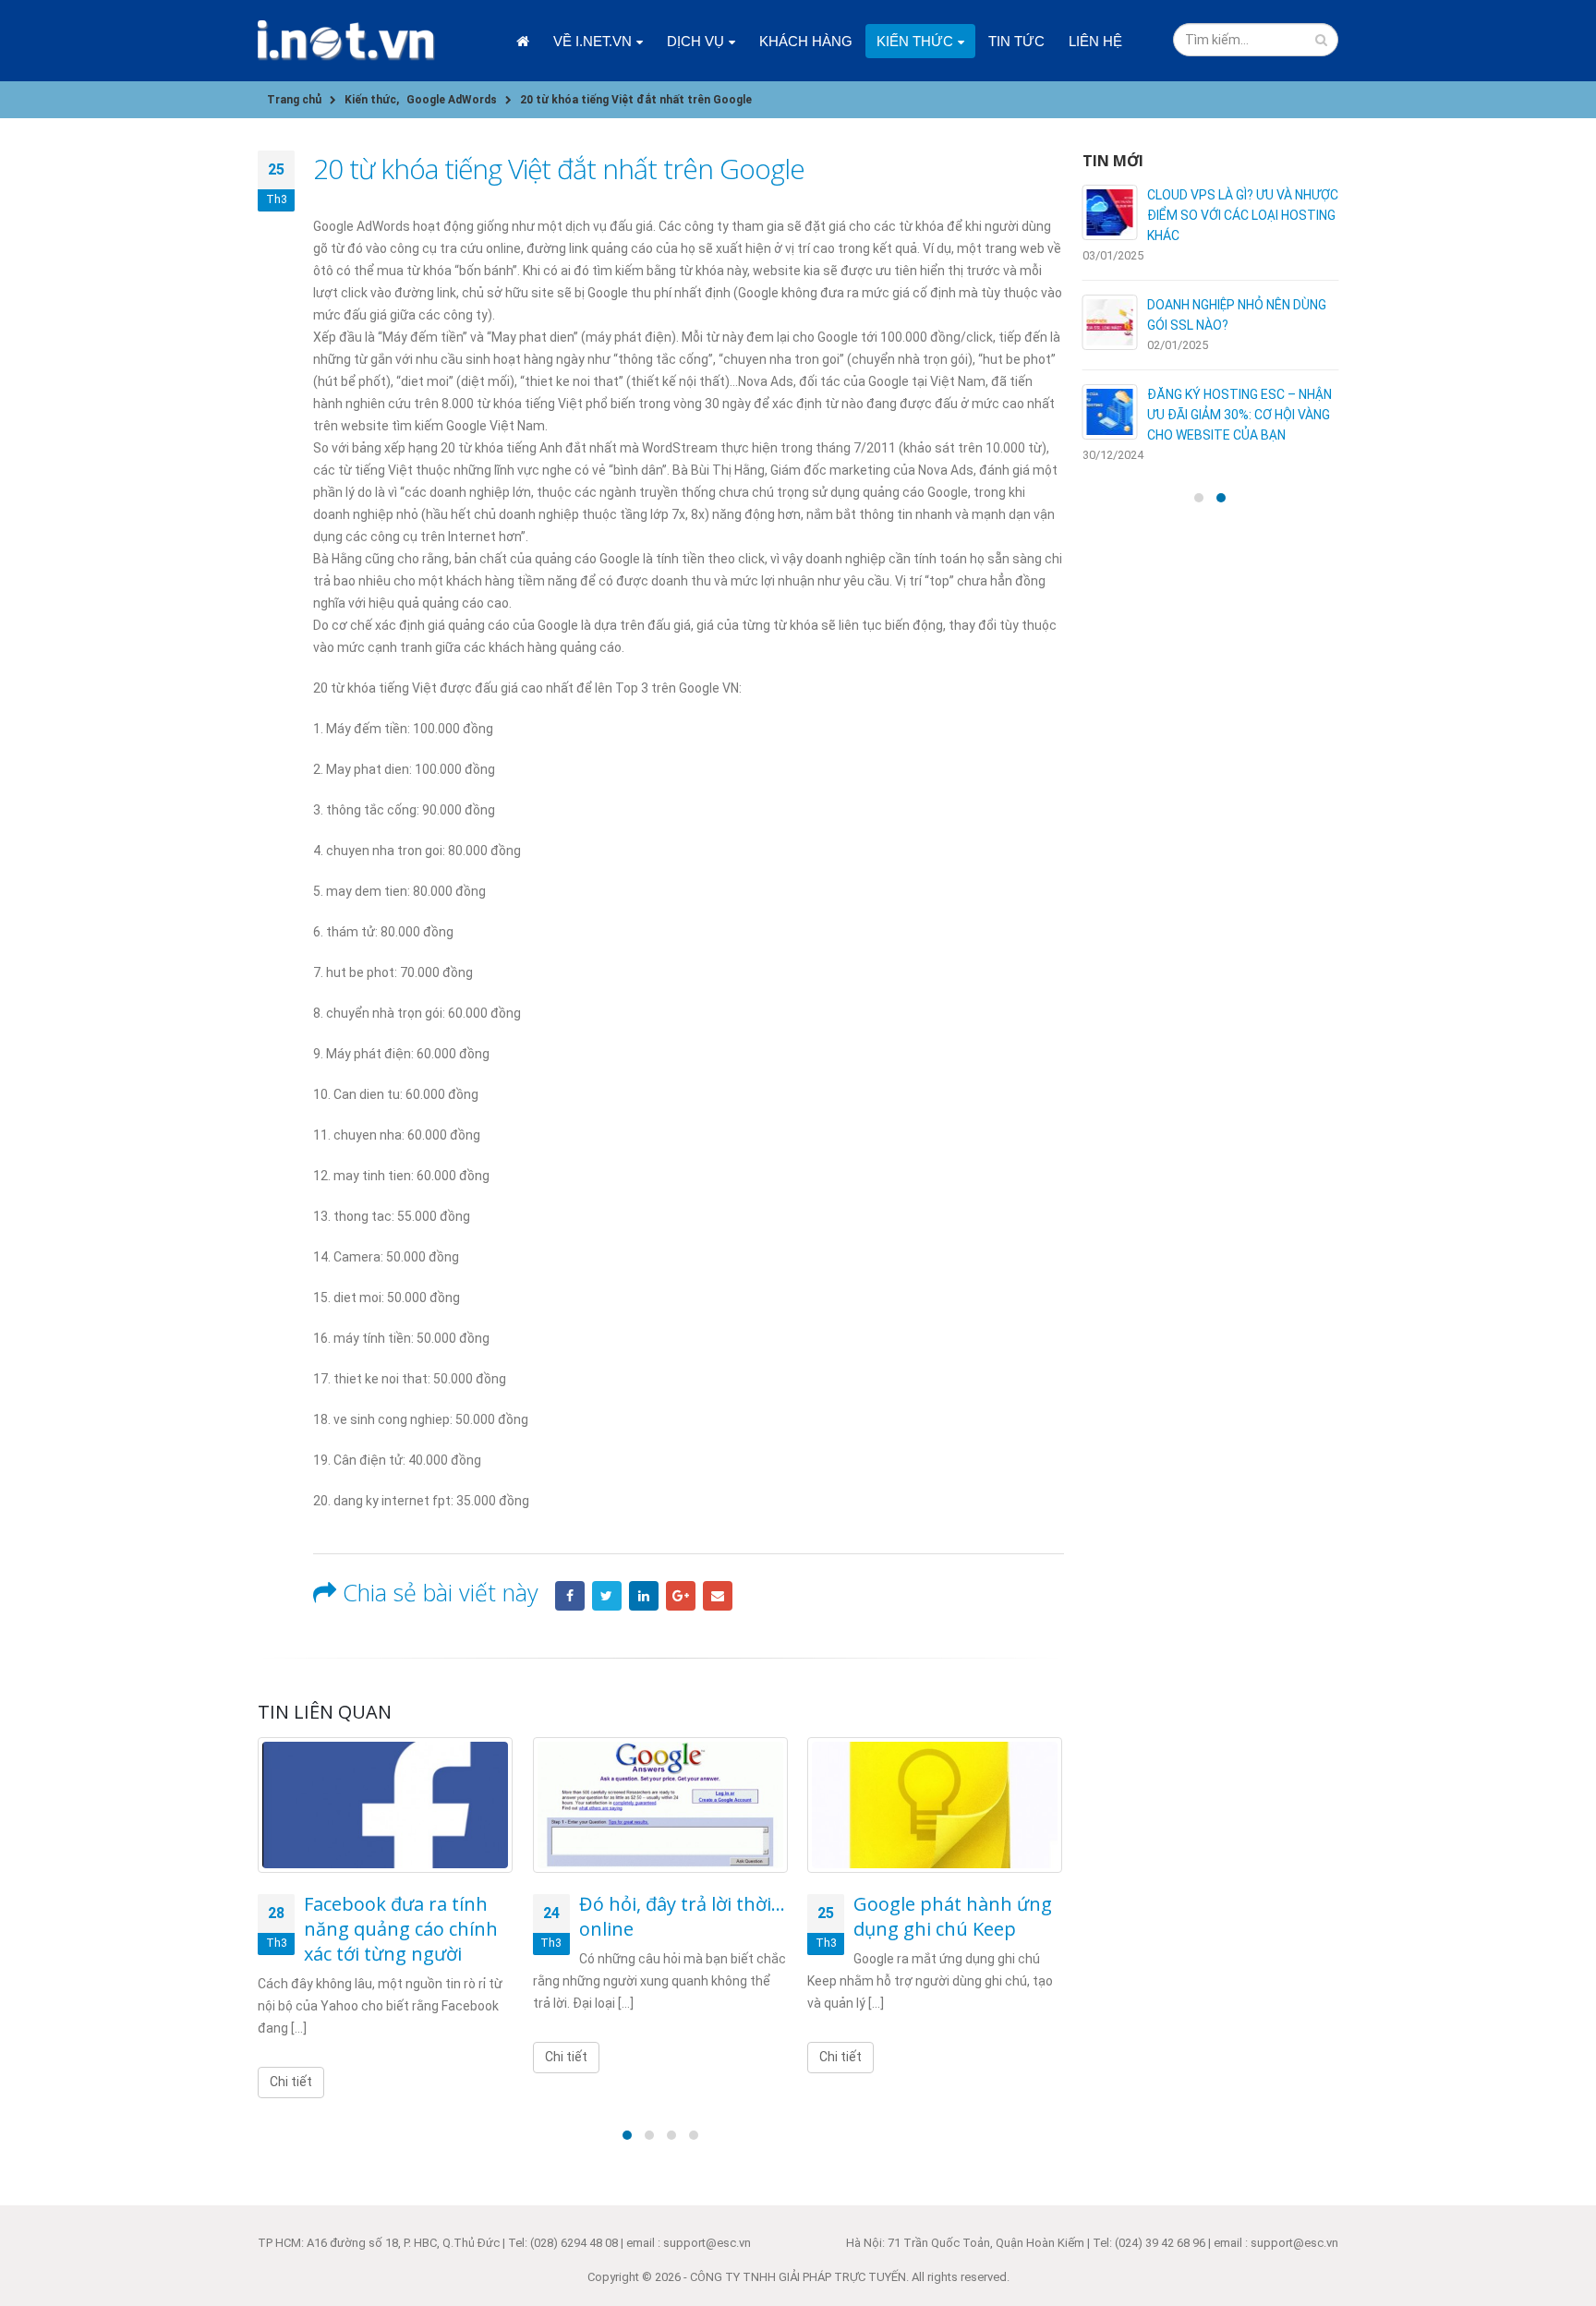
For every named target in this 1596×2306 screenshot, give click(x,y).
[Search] (1321, 40)
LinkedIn (644, 1596)
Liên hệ (1095, 41)
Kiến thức (915, 41)
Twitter (607, 1596)
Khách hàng (806, 41)
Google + (681, 1596)
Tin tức (1016, 41)
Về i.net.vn (592, 41)
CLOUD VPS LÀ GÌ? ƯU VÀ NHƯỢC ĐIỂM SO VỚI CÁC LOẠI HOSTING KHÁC (1243, 215)
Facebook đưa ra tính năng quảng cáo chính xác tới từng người (401, 1929)
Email (718, 1596)
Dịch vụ (695, 41)
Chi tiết (291, 2082)
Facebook (570, 1596)
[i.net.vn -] (346, 41)
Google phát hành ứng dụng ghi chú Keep (953, 1916)
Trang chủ (523, 41)
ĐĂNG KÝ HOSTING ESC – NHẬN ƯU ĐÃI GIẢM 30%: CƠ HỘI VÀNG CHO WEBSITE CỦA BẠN (1239, 415)
